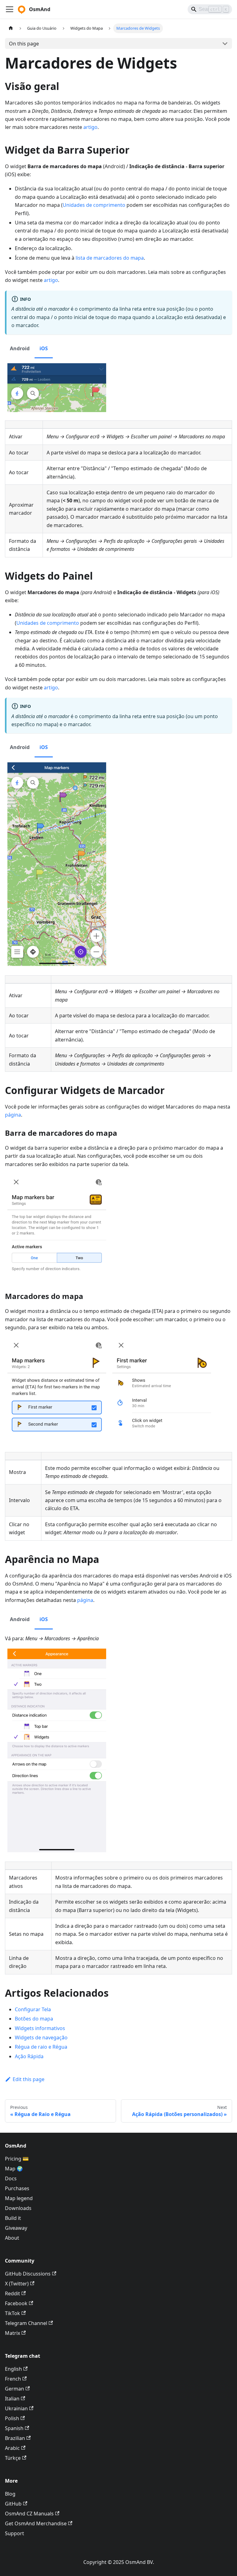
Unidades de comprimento (94, 205)
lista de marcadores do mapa (110, 258)
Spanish (14, 2428)
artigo (90, 127)
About (12, 2238)
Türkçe (13, 2458)
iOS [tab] (44, 348)
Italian (12, 2399)
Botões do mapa (34, 2019)
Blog (10, 2494)
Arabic (12, 2448)
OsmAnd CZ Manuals (29, 2514)
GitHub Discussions (28, 2274)
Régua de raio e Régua (41, 2047)
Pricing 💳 (17, 2159)
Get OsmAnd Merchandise (36, 2523)
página (13, 1115)
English (13, 2369)
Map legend (19, 2198)
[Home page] (11, 28)
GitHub (13, 2504)
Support (15, 2533)
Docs (11, 2178)
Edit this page (29, 2079)
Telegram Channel (26, 2323)
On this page (24, 44)
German (15, 2389)
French (13, 2379)
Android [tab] (20, 348)
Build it (13, 2218)
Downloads (18, 2208)
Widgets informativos (40, 2028)
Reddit (12, 2293)
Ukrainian (16, 2408)
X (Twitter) (17, 2284)
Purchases (17, 2188)
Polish (12, 2418)
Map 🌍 (14, 2169)
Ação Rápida (29, 2056)
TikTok (12, 2313)
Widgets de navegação (41, 2037)
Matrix (12, 2333)
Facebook (16, 2303)
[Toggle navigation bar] (10, 9)
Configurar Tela (33, 2009)
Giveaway (16, 2228)
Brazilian (15, 2438)
